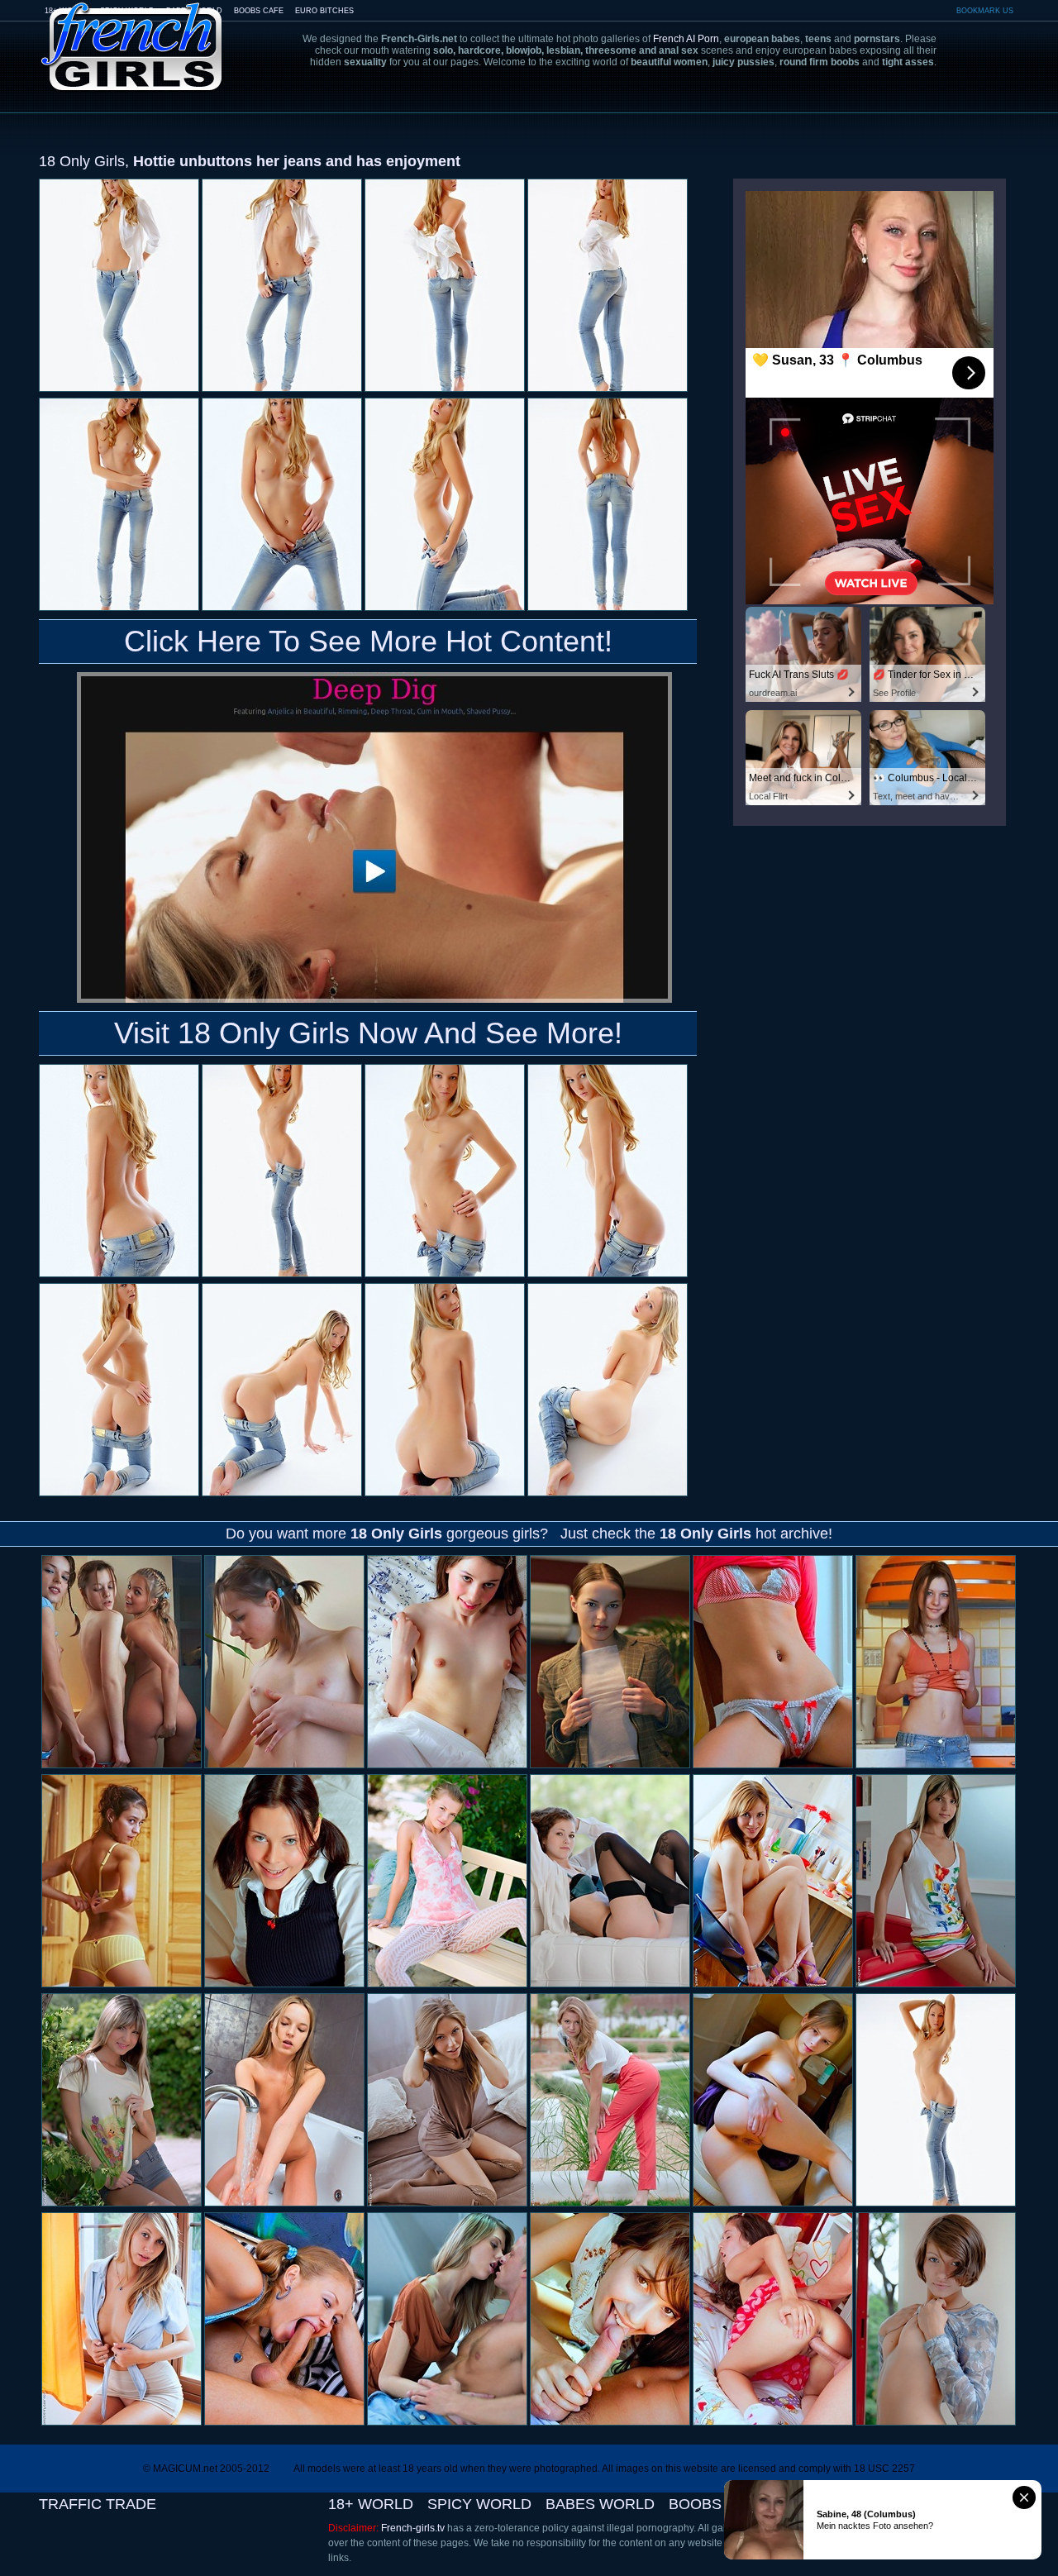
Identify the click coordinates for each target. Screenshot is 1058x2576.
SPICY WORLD (479, 2504)
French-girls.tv (413, 2528)
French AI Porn (686, 39)
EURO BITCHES (324, 11)
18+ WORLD (371, 2504)
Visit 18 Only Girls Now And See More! (368, 1033)
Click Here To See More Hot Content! (368, 641)
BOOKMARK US (985, 11)
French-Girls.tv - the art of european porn (132, 35)
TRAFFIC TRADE (98, 2504)
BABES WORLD (600, 2504)
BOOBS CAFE (259, 11)
